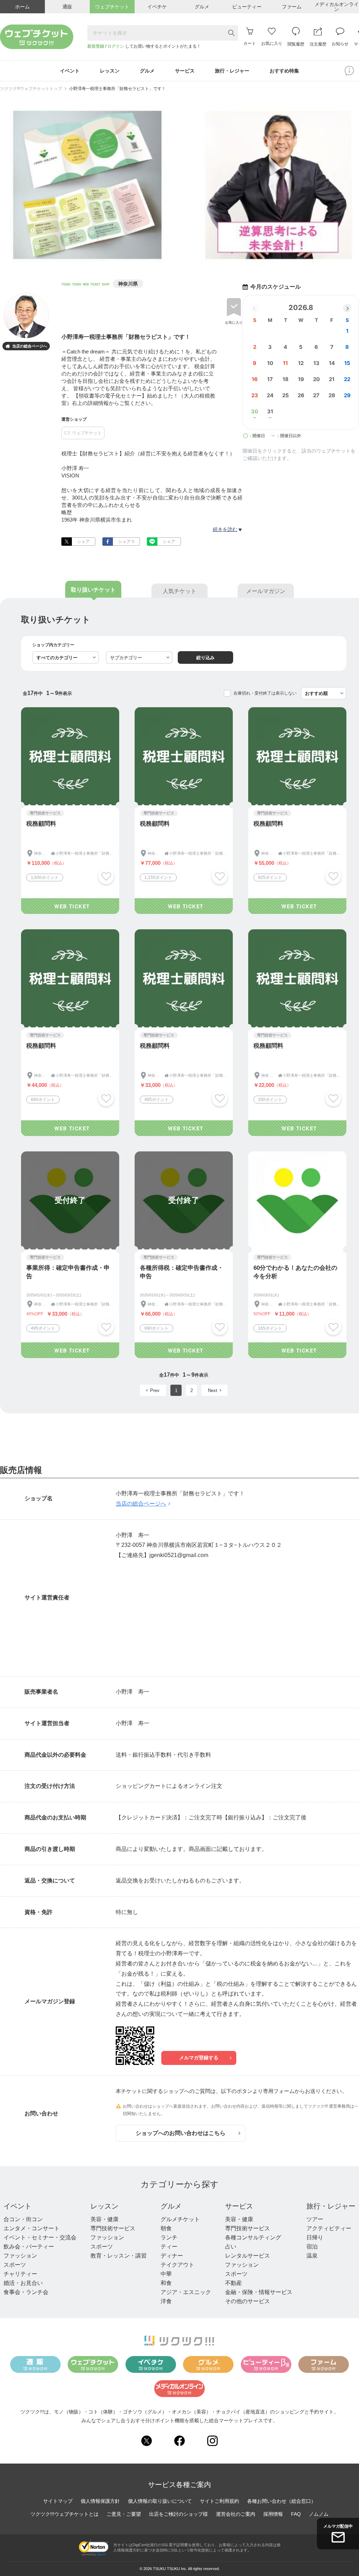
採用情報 (273, 2514)
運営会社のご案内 (236, 2514)
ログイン (116, 46)
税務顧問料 (41, 824)
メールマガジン (266, 591)
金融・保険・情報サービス (259, 2292)
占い (231, 2247)
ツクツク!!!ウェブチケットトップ (31, 89)
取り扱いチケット (93, 590)
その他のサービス (248, 2301)
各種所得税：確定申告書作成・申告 (182, 1272)
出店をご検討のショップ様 (178, 2514)
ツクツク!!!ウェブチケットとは (65, 2514)
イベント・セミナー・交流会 (40, 2237)
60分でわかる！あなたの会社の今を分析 (295, 1272)
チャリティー (20, 2274)
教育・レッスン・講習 (118, 2256)
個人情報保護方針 (100, 2501)
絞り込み (205, 658)
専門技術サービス (113, 2228)
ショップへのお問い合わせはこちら (181, 2133)
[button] (347, 308)
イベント (18, 2206)
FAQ (296, 2514)
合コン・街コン (23, 2219)
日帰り (315, 2237)
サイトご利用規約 (219, 2501)
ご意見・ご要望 (124, 2514)
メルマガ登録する (199, 2058)
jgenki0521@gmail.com (179, 1555)
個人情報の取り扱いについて (160, 2501)
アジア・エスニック (186, 2292)
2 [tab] (184, 258)
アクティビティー (329, 2228)
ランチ (169, 2237)
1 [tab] (175, 258)
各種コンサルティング (253, 2237)
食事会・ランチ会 (26, 2292)
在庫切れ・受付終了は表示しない (265, 693)
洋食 (166, 2301)
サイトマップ (58, 2501)
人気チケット (179, 591)
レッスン (104, 2206)
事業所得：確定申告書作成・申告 (68, 1272)
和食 (166, 2283)
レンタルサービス (248, 2256)
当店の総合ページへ (26, 346)
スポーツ (15, 2265)
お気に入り (234, 322)
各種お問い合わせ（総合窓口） (282, 2501)
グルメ (171, 2206)
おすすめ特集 (284, 71)
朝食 (166, 2228)
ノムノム (319, 2514)
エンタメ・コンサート (32, 2228)
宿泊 (312, 2247)
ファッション (20, 2256)
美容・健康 (104, 2219)
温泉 (312, 2256)
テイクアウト (177, 2265)
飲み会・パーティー (29, 2247)
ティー (169, 2247)
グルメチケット (180, 2219)
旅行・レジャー (331, 2206)
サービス (239, 2206)
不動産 (233, 2283)
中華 (166, 2274)
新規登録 (96, 46)
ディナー (172, 2256)
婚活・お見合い (23, 2283)
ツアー (315, 2219)
